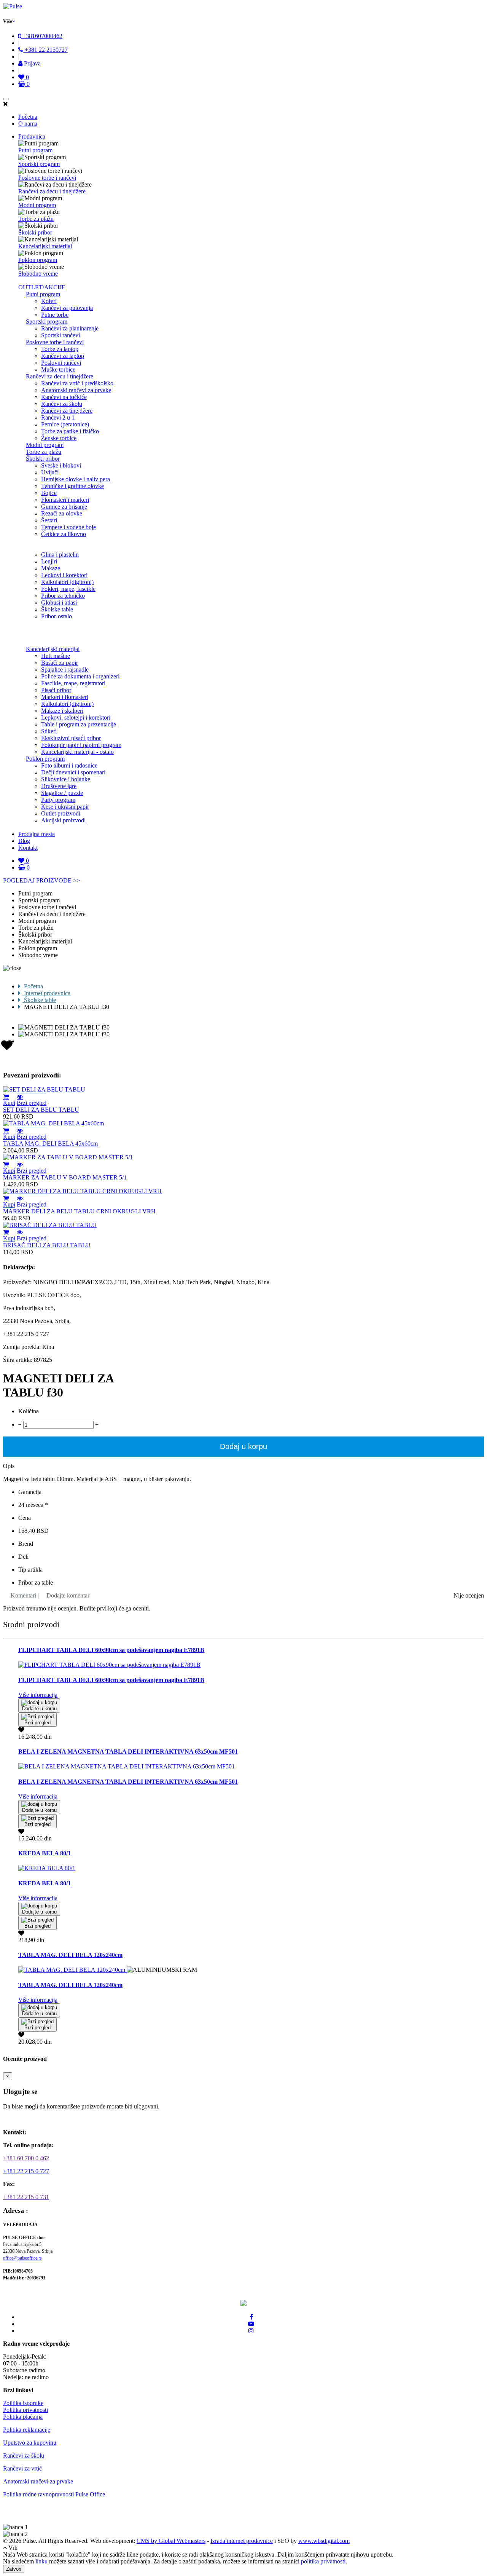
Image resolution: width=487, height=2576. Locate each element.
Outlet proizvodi (61, 813)
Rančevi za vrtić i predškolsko (77, 383)
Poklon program (38, 260)
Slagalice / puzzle (62, 793)
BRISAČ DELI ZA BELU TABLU (47, 1245)
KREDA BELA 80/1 (45, 1853)
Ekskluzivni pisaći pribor (71, 738)
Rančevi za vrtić (22, 2468)
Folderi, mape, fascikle (68, 589)
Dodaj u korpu (243, 1446)
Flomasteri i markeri (65, 500)
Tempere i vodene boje (68, 527)
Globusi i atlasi (59, 603)
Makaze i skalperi (62, 711)
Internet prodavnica (46, 993)
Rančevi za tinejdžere (67, 411)
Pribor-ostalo (56, 616)
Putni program (35, 150)
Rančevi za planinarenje (70, 328)
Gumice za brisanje (64, 507)
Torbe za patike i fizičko (70, 431)
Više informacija (38, 1695)
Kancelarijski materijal (45, 246)
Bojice (49, 493)
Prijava (32, 63)
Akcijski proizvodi (63, 820)
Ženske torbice (59, 438)
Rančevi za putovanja (67, 308)
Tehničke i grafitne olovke (72, 486)
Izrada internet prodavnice (242, 2541)
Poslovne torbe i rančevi (47, 178)
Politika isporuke (23, 2403)
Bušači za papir (60, 663)
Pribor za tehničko (63, 596)
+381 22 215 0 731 (26, 2197)
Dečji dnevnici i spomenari (73, 772)
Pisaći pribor (56, 690)
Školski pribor (35, 232)
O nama (28, 124)
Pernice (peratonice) (65, 424)
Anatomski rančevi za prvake (76, 390)
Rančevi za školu (62, 404)
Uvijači (50, 472)
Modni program (37, 205)
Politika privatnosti (25, 2410)
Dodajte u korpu (39, 1709)
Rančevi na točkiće (64, 397)
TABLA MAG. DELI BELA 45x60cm (50, 1144)
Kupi (9, 1103)
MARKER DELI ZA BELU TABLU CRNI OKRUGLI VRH (79, 1211)
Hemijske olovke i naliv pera (76, 479)
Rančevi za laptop (63, 356)
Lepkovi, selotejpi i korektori (76, 717)
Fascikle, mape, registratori (73, 683)
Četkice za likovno (64, 534)
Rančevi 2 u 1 (58, 417)
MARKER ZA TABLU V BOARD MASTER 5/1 (65, 1177)
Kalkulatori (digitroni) (67, 582)
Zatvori (14, 2569)
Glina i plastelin (60, 555)
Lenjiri (49, 561)
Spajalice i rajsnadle (65, 670)
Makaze (51, 568)
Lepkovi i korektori (64, 575)
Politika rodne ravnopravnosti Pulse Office (54, 2494)
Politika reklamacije (27, 2430)
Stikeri (49, 731)
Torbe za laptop (60, 349)
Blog (24, 841)
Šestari (49, 520)
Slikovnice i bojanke (66, 779)
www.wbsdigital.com (324, 2541)
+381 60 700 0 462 (26, 2158)
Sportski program (39, 164)
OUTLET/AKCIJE (42, 287)
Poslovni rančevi (61, 363)
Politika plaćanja (23, 2417)
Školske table (57, 609)
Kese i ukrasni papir (65, 807)
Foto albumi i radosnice (69, 765)
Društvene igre (59, 786)
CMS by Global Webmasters (171, 2541)
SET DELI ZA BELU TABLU (41, 1110)
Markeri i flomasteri (65, 697)
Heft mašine (56, 656)
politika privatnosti (323, 2561)
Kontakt (28, 848)
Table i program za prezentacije (79, 724)
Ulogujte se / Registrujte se (40, 2119)
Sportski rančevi (60, 335)
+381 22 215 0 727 (26, 2171)
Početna (28, 117)
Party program (58, 800)
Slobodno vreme (38, 274)
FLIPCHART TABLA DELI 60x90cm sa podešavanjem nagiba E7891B (111, 1650)
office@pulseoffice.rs (22, 2258)
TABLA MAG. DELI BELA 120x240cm (70, 1955)
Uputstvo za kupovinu (30, 2443)
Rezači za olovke (62, 513)
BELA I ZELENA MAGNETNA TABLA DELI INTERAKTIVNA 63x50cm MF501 (128, 1752)
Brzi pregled (32, 1103)
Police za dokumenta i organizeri (80, 676)
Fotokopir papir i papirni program (81, 745)
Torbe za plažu (36, 219)
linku (41, 2561)
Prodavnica (32, 136)
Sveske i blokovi (61, 465)
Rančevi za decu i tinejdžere (52, 191)
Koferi (49, 301)
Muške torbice (58, 369)
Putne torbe (55, 315)
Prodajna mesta (37, 834)
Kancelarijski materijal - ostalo (77, 752)
